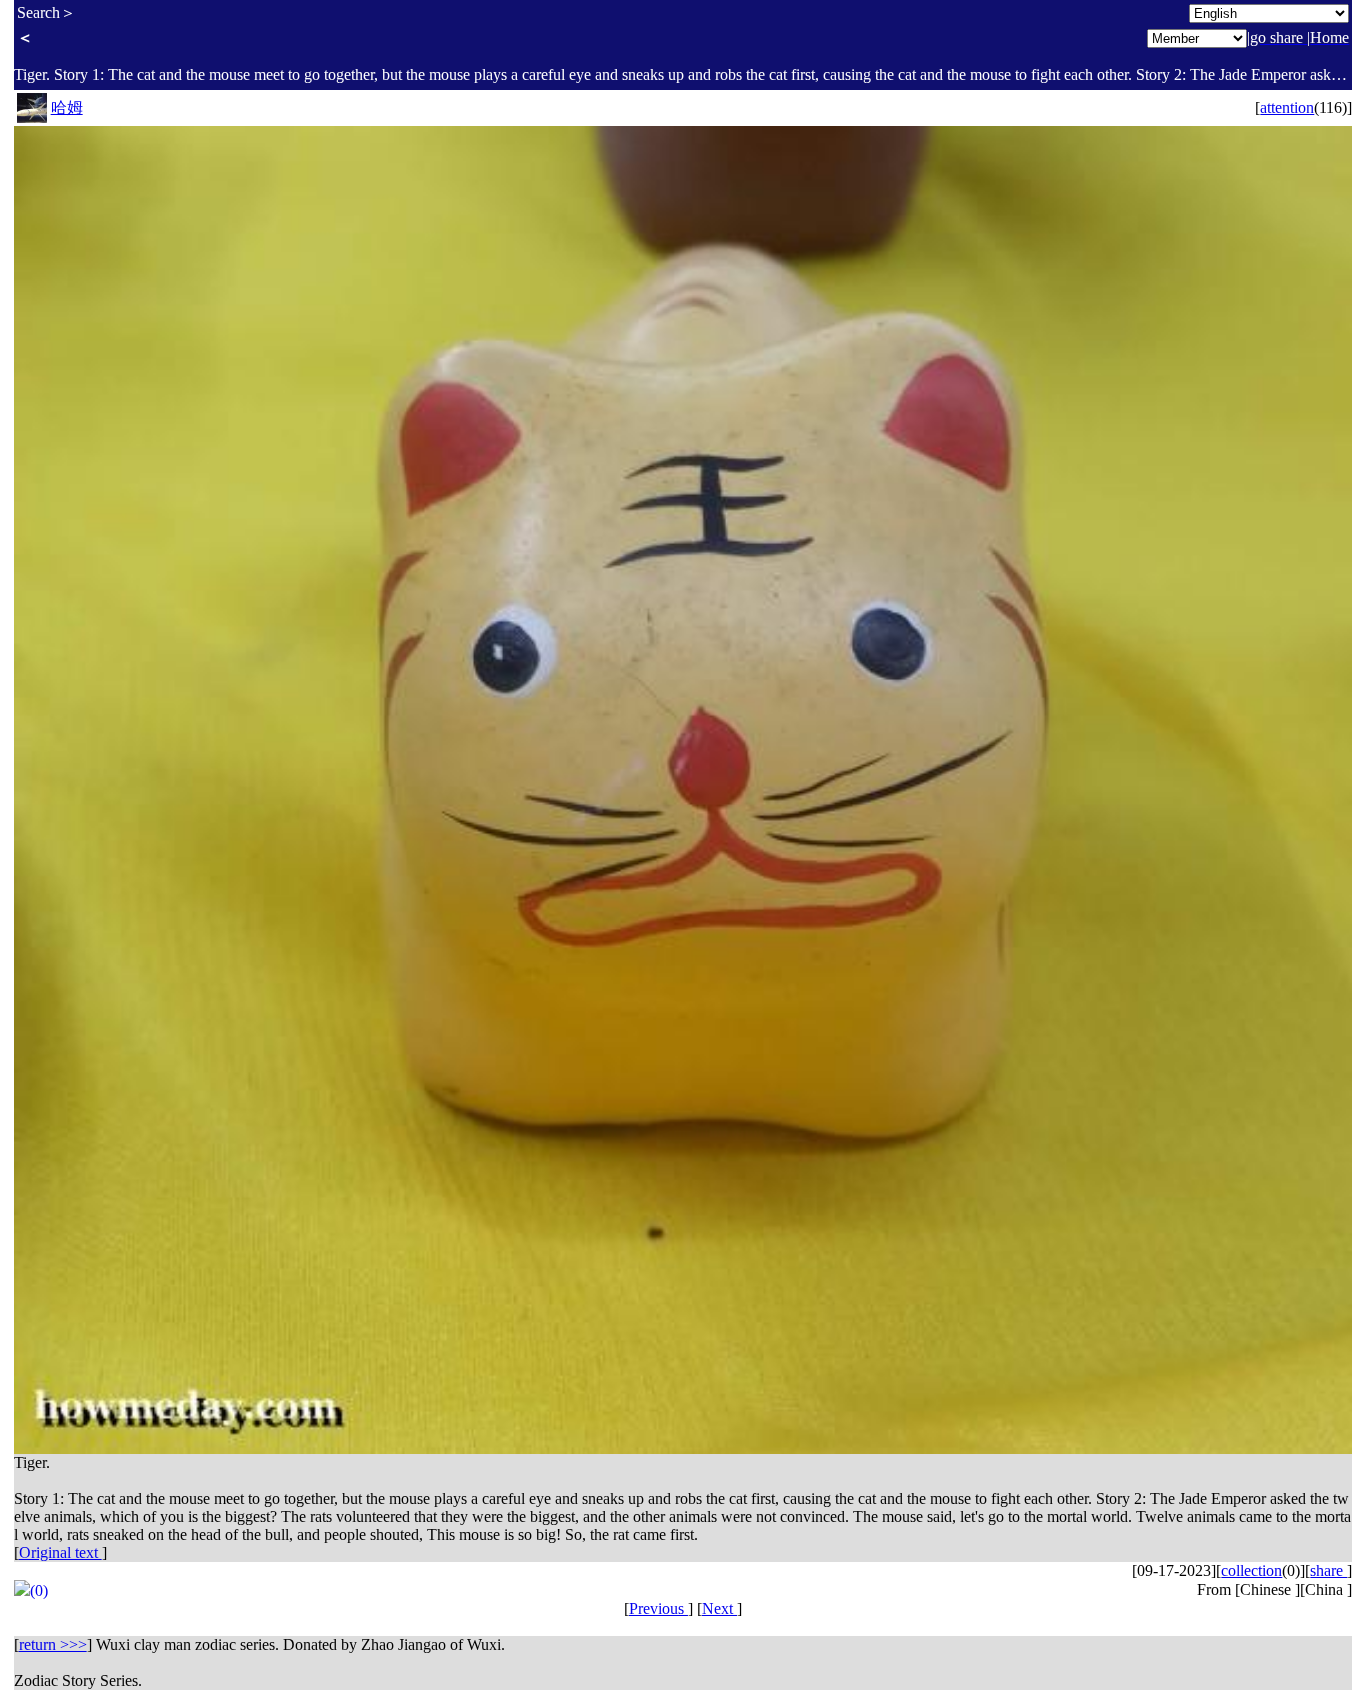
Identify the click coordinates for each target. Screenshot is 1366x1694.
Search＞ (46, 12)
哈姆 (67, 107)
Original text (60, 1552)
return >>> (53, 1644)
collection (1251, 1570)
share (1328, 1570)
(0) (39, 1590)
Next (719, 1608)
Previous (658, 1608)
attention (1287, 107)
